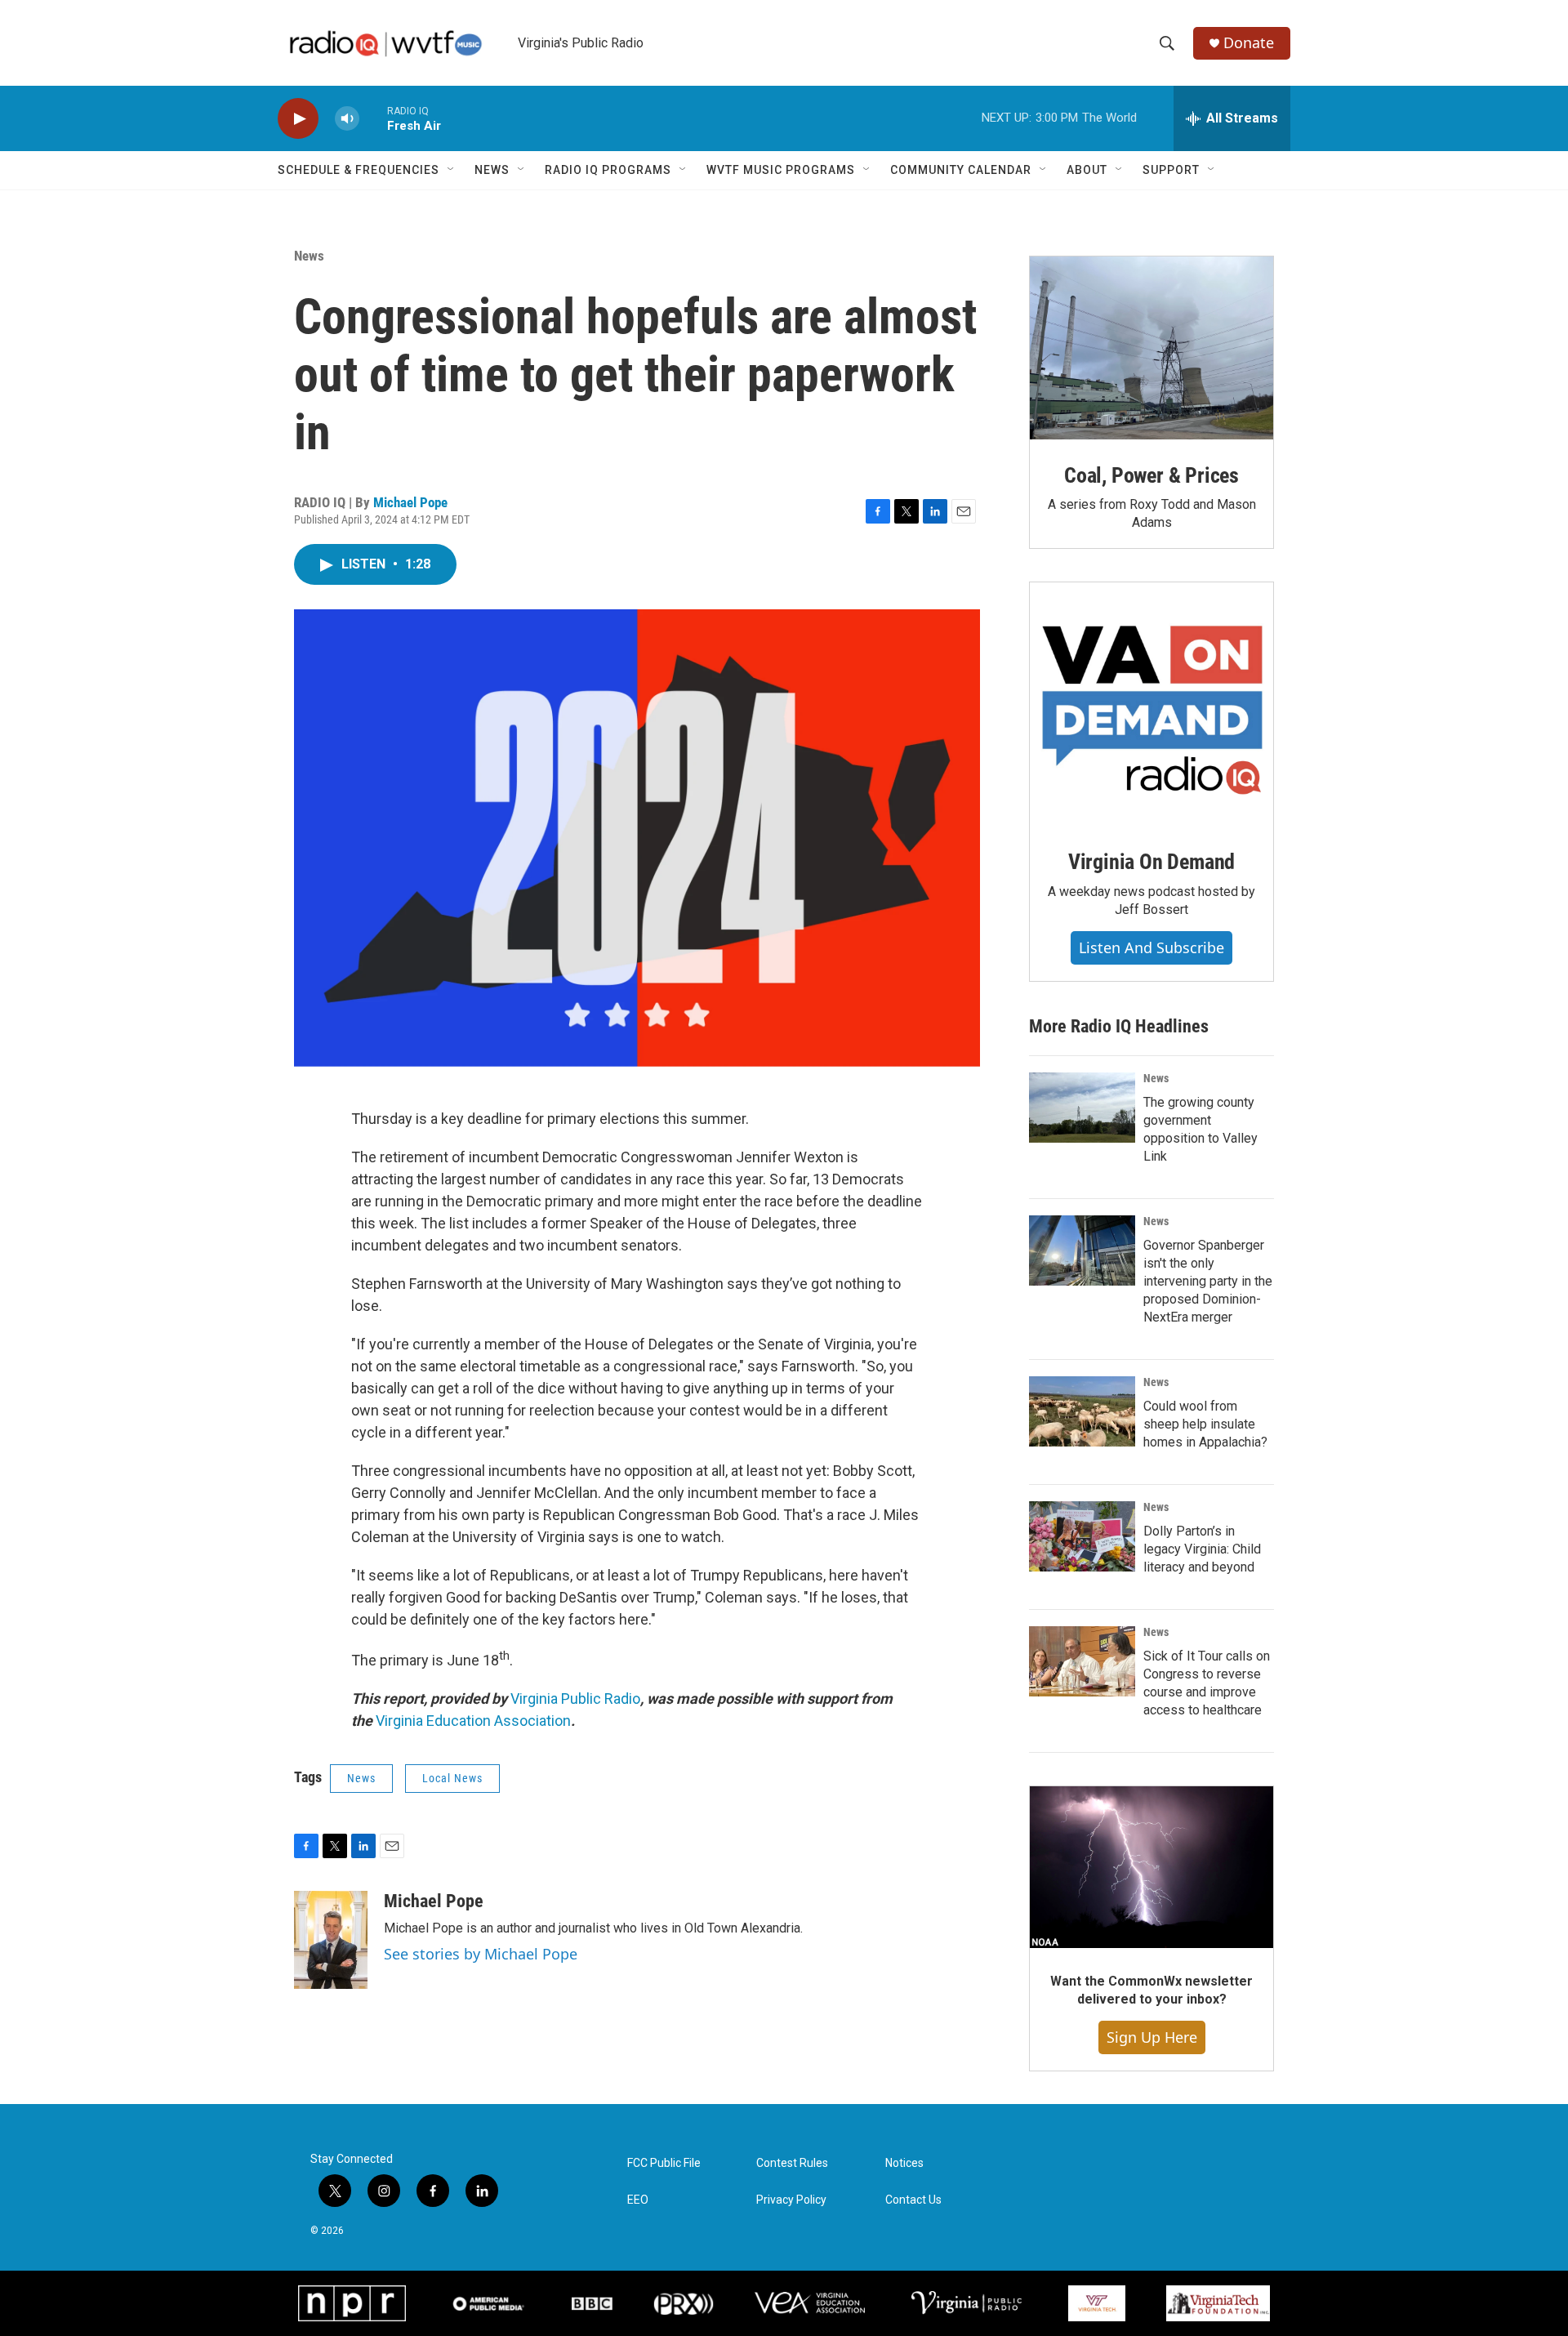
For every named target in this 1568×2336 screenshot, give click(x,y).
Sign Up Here (1152, 2037)
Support (1171, 170)
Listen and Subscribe (1151, 947)
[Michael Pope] (331, 1940)
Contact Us (913, 2200)
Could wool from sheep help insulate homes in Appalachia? (1205, 1424)
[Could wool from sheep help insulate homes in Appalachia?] (1082, 1411)
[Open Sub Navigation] (452, 170)
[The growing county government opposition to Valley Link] (1082, 1108)
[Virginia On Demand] (1151, 704)
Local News (452, 1778)
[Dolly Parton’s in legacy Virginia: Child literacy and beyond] (1082, 1536)
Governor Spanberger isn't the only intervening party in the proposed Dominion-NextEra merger (1208, 1281)
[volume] (347, 119)
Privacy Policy (791, 2200)
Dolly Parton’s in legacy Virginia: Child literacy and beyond (1202, 1549)
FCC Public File (664, 2163)
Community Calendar (961, 170)
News (492, 170)
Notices (904, 2163)
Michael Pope (410, 502)
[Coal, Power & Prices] (1151, 348)
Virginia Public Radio (575, 1699)
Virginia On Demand (1151, 862)
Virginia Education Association (473, 1721)
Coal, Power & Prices (1151, 475)
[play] (298, 119)
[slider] (373, 118)
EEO (638, 2200)
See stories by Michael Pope (481, 1954)
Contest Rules (792, 2163)
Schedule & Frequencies (359, 170)
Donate (1249, 43)
